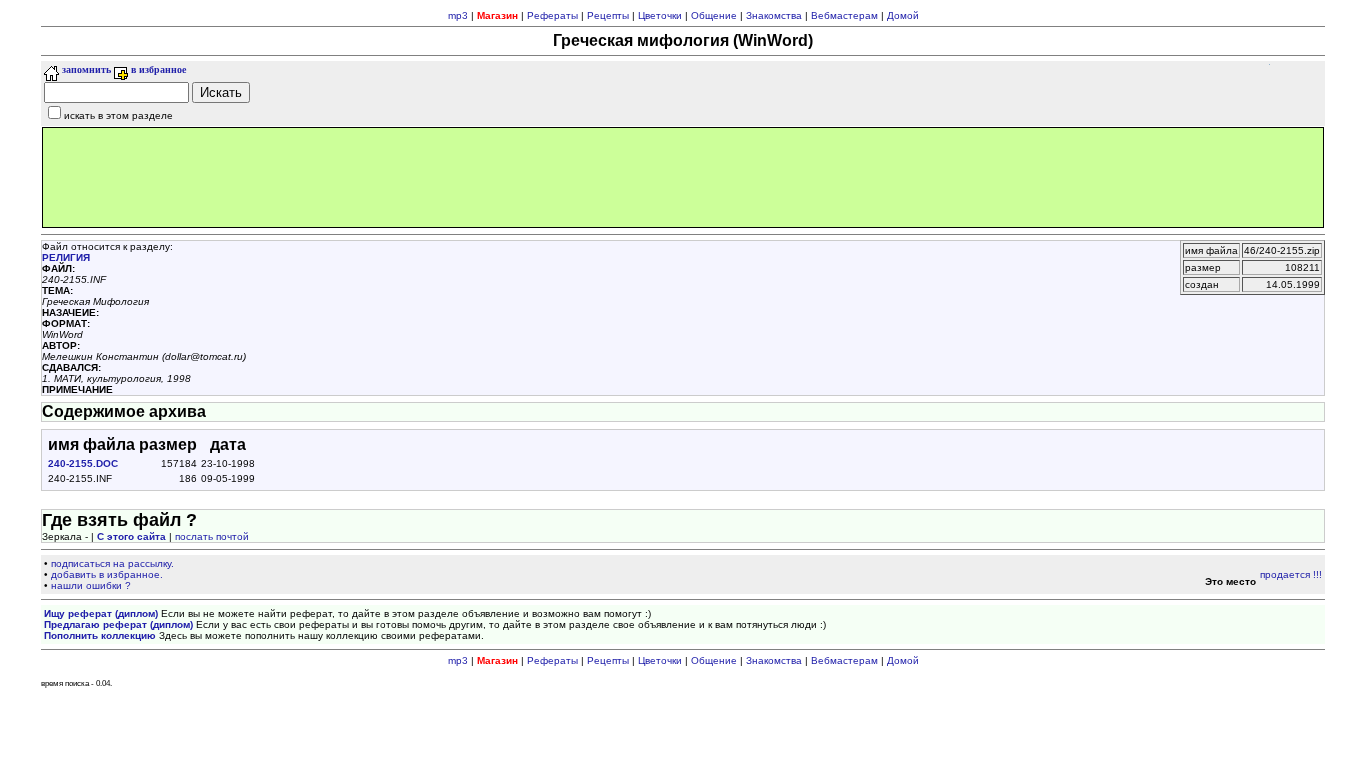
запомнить (85, 69)
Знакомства (774, 15)
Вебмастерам (844, 15)
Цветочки (660, 15)
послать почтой (212, 536)
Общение (714, 15)
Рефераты (552, 15)
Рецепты (608, 15)
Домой (903, 15)
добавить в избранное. (107, 574)
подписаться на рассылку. (112, 563)
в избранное (157, 69)
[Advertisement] (683, 177)
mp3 (458, 15)
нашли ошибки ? (91, 585)
